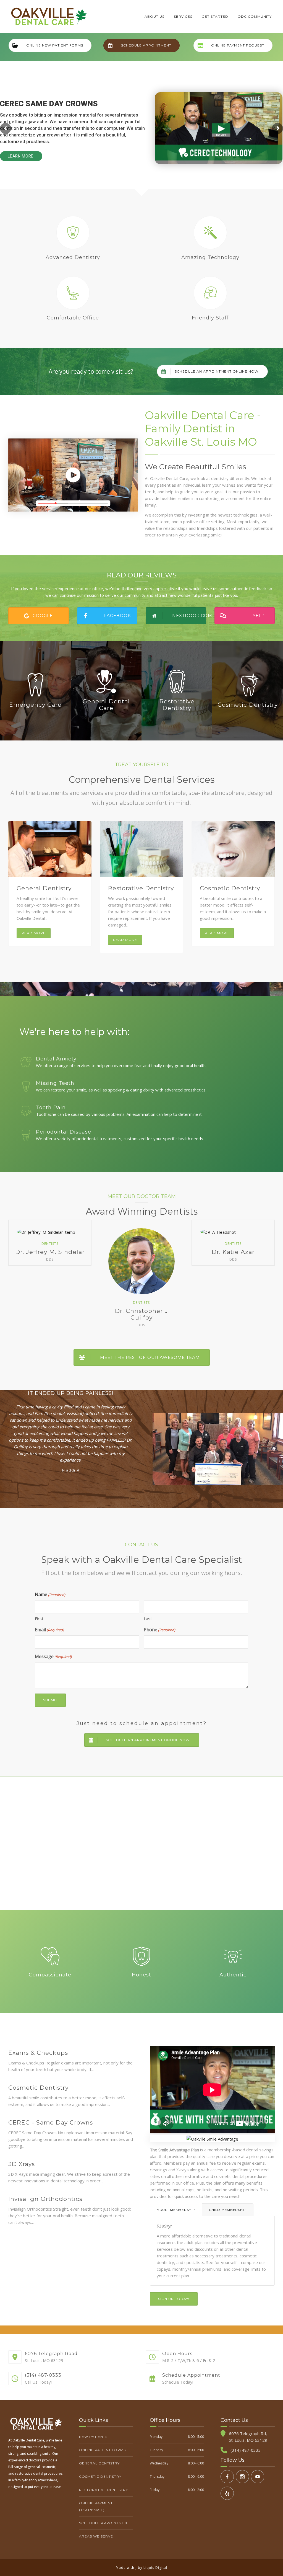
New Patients (93, 2437)
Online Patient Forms (102, 2450)
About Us (154, 16)
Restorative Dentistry (141, 888)
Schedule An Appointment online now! (217, 371)
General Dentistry (44, 888)
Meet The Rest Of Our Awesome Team (150, 1357)
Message (53, 1656)
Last (148, 1619)
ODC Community (255, 16)
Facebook (117, 615)
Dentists (50, 1244)
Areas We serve (96, 2536)
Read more (34, 933)
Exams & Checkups (38, 2053)
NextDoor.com (189, 615)
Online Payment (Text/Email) (96, 2506)
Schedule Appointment (104, 2523)
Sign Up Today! (174, 2299)
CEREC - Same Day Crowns (51, 2122)
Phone (159, 1630)
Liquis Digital (155, 2568)
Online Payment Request (238, 45)
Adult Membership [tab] (176, 2210)
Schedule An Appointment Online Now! (148, 1740)
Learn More (21, 156)
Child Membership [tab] (228, 2210)
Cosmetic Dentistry (230, 888)
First (39, 1619)
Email (49, 1630)
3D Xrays (22, 2164)
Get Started (215, 16)
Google (43, 615)
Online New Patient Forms (55, 45)
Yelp (259, 615)
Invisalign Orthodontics (45, 2199)
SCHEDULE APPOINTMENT (146, 45)
